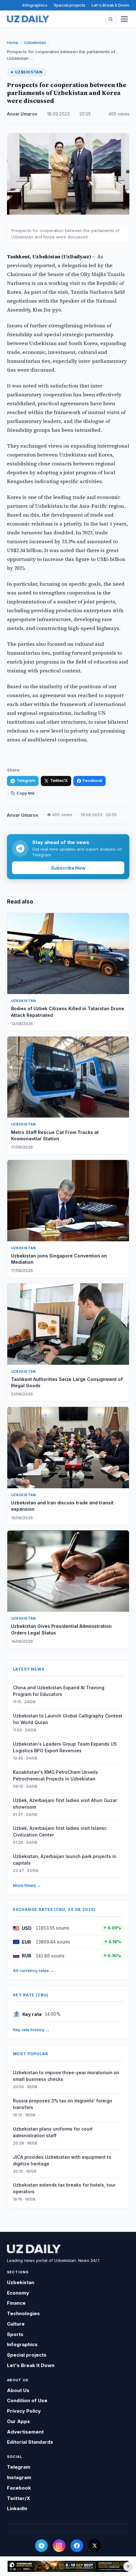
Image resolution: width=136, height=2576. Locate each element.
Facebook (92, 781)
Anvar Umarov (22, 114)
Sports (15, 2334)
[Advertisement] (68, 2566)
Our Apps (19, 2421)
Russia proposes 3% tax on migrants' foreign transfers (63, 2104)
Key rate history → (31, 2030)
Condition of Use (27, 2400)
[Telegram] (41, 2546)
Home (13, 42)
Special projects (70, 5)
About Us (18, 2390)
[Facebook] (77, 2546)
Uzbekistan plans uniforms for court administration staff (53, 2132)
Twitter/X (59, 781)
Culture (16, 2324)
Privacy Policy (24, 2411)
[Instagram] (59, 2546)
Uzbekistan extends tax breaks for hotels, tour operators (64, 2188)
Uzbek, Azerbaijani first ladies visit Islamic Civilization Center (60, 1831)
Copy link (25, 793)
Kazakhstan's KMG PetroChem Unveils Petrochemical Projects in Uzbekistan (56, 1775)
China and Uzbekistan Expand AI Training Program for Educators (59, 1691)
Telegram (26, 781)
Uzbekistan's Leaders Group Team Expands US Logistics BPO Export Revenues (65, 1747)
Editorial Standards (30, 2442)
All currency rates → (34, 1970)
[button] (111, 19)
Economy (18, 2293)
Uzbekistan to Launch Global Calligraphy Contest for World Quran (68, 1719)
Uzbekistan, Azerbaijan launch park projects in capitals (65, 1860)
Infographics (35, 5)
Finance (16, 2303)
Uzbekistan (35, 42)
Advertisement (25, 2432)
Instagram (19, 2477)
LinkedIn (17, 2508)
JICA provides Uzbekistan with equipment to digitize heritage (62, 2160)
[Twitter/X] (95, 2546)
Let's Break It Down (111, 5)
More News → (27, 1885)
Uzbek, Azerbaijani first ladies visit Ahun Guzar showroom (65, 1804)
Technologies (23, 2313)
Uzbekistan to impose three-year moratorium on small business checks (66, 2076)
